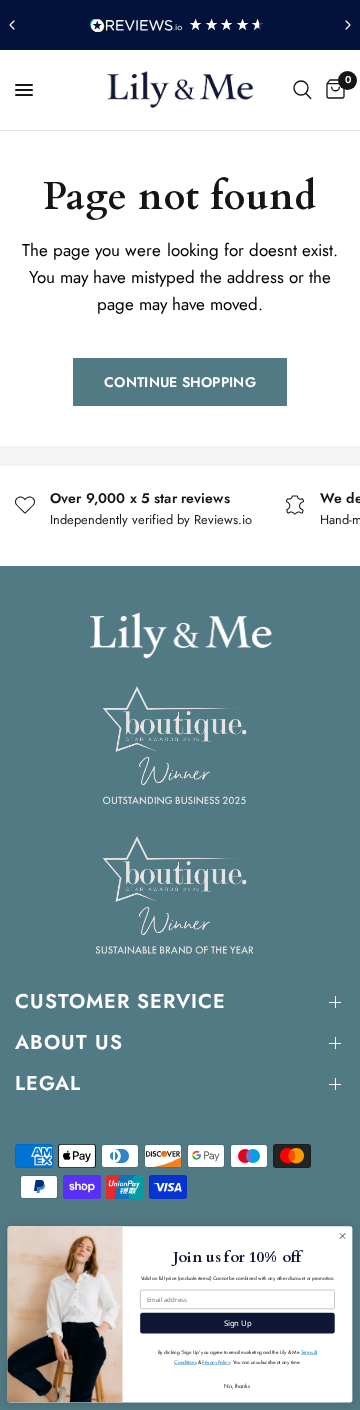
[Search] (302, 90)
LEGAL (48, 1083)
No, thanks (237, 1385)
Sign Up (238, 1323)
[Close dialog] (342, 1235)
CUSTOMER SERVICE (120, 1001)
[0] (332, 90)
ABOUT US (69, 1042)
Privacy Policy (215, 1362)
